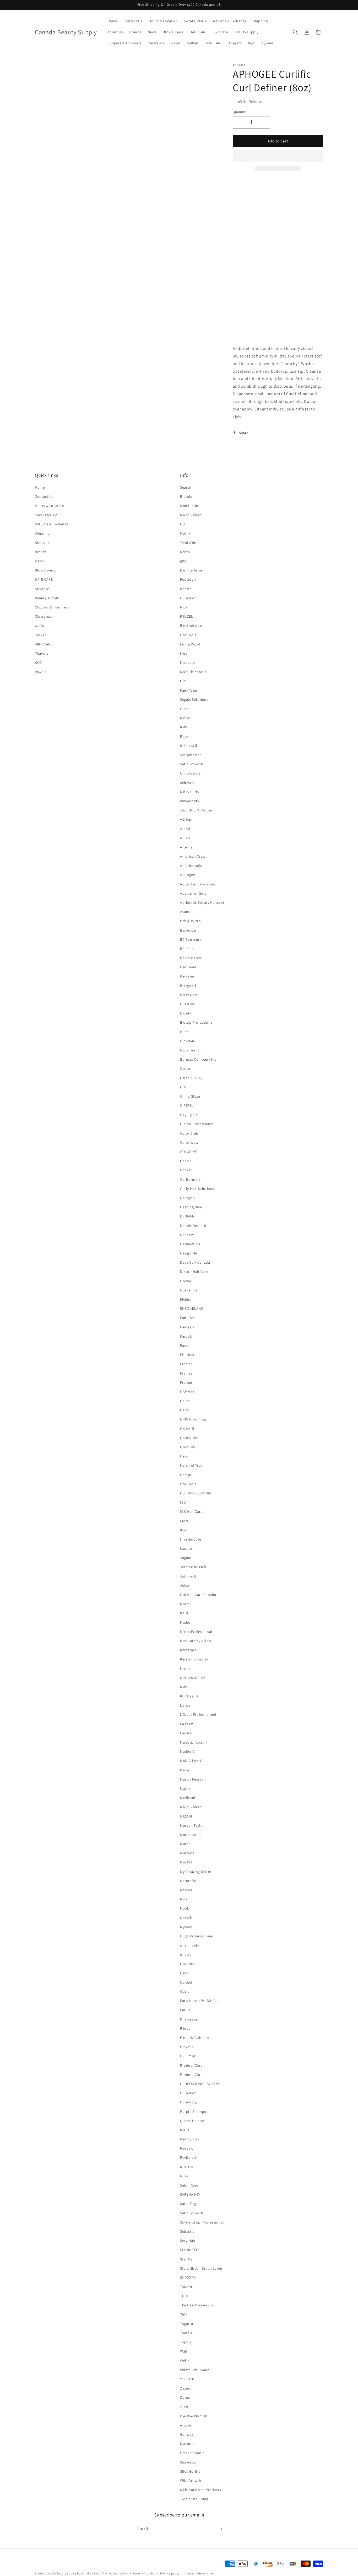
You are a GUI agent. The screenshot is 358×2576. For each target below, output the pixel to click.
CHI (183, 1087)
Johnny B (188, 1576)
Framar (186, 1364)
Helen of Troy (191, 1465)
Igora (185, 1521)
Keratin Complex (194, 1659)
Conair (186, 1161)
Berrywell (188, 986)
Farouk (186, 1336)
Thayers (41, 653)
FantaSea (188, 1318)
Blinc (184, 1032)
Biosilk (186, 1013)
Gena (184, 1410)
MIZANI (186, 1816)
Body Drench (191, 1050)
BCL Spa (187, 949)
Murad (185, 1844)
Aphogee (188, 875)
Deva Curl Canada (195, 1262)
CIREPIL (187, 1105)
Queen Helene (192, 2121)
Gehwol (187, 2434)
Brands (41, 552)
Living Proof (190, 644)
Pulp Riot (188, 598)
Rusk (184, 736)
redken (41, 635)
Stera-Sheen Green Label (201, 2268)
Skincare (42, 589)
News (39, 561)
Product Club (191, 2065)
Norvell (186, 1918)
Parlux (185, 2010)
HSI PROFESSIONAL (196, 1493)
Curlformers (190, 1179)
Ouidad (186, 1982)
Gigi (183, 524)
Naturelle (188, 1881)
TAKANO (187, 2287)
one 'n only (190, 1945)
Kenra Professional (196, 1632)
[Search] (295, 32)
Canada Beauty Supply (61, 2573)
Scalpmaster (191, 755)
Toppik (186, 2342)
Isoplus (186, 1548)
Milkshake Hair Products (201, 2490)
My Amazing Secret (196, 1872)
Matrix (185, 533)
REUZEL (187, 616)
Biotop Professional (197, 1022)
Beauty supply (47, 598)
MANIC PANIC (191, 1761)
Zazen (185, 2388)
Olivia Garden (191, 773)
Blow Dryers (45, 570)
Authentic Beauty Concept (202, 902)
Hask (184, 1456)
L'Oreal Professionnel (198, 1714)
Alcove (186, 2425)
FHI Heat (187, 1355)
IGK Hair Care (191, 1511)
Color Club (189, 1133)
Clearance (43, 616)
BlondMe (188, 1041)
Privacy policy (170, 2573)
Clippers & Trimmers (52, 607)
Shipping (42, 533)
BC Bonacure (191, 939)
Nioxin (185, 607)
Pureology (189, 2102)
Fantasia (187, 1327)
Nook (185, 1908)
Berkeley (187, 976)
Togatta (186, 2324)
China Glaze (190, 1096)
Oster (185, 709)
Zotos (185, 2397)
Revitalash (189, 2157)
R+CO (185, 2130)
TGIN (184, 2296)
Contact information (199, 2573)
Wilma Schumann (195, 2370)
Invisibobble (191, 1539)
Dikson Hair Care (194, 1271)
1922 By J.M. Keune (196, 810)
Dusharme (189, 1290)
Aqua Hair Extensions (198, 884)
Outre (185, 1991)
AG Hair (186, 819)
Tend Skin (188, 543)
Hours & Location (50, 506)
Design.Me (189, 1253)
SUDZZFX (188, 2278)
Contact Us (44, 496)
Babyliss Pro (190, 921)
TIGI (183, 2315)
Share (244, 433)
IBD (183, 1502)
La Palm (187, 1724)
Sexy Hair (188, 2241)
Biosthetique (191, 626)
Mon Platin (189, 506)
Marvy (185, 1770)
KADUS (186, 1613)
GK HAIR (187, 1429)
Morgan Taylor (192, 1825)
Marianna (188, 2444)
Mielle (185, 718)
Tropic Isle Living (194, 2499)
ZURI (184, 2407)
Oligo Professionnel (197, 1936)
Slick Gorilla (190, 2471)
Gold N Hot (189, 1438)
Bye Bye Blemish (194, 2416)
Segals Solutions (194, 699)
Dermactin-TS (191, 1244)
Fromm (186, 1382)
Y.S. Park (187, 2379)
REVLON (187, 2167)
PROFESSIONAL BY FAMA (200, 2084)
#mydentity (190, 801)
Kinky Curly (190, 792)
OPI (183, 681)
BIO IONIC (188, 1004)
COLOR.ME (189, 1152)
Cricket (186, 1170)
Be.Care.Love (191, 958)
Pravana (187, 2047)
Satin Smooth (192, 764)
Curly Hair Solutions (197, 1189)
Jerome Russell (193, 1567)
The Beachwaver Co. (197, 2305)
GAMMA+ (187, 1392)
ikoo (184, 1530)
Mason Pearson (193, 1779)
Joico (185, 1585)
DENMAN (187, 1216)
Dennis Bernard (193, 1226)
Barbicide (188, 930)
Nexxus (186, 1890)
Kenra (185, 552)
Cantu (185, 1068)
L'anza (185, 1705)
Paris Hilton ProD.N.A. (198, 2001)
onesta (186, 589)
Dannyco (187, 1198)
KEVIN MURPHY (193, 1678)
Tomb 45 (187, 2333)
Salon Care (189, 2185)
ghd (183, 561)
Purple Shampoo (194, 2112)
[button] (278, 156)
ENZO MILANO (192, 1308)
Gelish (185, 1401)
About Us (43, 543)
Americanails (191, 865)
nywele (41, 672)
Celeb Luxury (191, 1078)
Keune (185, 1669)
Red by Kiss (190, 2139)
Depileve (187, 1235)
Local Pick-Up (46, 515)
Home (40, 487)
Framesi (187, 1373)
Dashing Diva (191, 1207)
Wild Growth (191, 2481)
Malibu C (187, 1751)
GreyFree (188, 1447)
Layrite (186, 1733)
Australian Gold (193, 893)
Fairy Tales (189, 690)
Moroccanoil (191, 1835)
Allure (185, 838)
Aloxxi (185, 829)
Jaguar (186, 1558)
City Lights (189, 1115)
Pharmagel (189, 2019)
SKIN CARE (44, 644)
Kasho (185, 1622)
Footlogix (188, 579)
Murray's (187, 1853)
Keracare (188, 662)
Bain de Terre (191, 570)
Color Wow (189, 1142)
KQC (38, 662)
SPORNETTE (190, 2250)
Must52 (186, 1862)
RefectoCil (189, 746)
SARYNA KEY (190, 2194)
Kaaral (186, 1604)
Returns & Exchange (52, 524)
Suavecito (188, 2462)
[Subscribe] (220, 2529)
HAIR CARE (44, 579)
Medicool (188, 1798)
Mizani (185, 653)
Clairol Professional (197, 1124)
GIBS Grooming (193, 1419)
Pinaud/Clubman (194, 2038)
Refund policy (119, 2573)
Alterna (186, 847)
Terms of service (144, 2573)
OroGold (187, 1964)
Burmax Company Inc (198, 1059)
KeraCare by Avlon (196, 1641)
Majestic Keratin (194, 672)
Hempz (186, 1475)
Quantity (239, 112)
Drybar (186, 1281)
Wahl (184, 2351)
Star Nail (187, 2259)
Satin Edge (189, 2204)
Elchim (186, 1299)
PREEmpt (188, 2056)
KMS (184, 727)
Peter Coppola (192, 2453)
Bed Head (188, 967)
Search (186, 487)
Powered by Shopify (91, 2573)
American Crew (193, 856)
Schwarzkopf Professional (202, 2222)
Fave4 (185, 1345)
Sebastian (188, 783)
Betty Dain (189, 995)
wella (39, 626)
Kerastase (188, 1650)
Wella (185, 2361)
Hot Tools (188, 635)
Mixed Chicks (191, 515)
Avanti (185, 912)
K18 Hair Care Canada (198, 1595)
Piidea (185, 2028)
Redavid (187, 2148)
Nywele (186, 1927)
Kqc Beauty (189, 1696)
